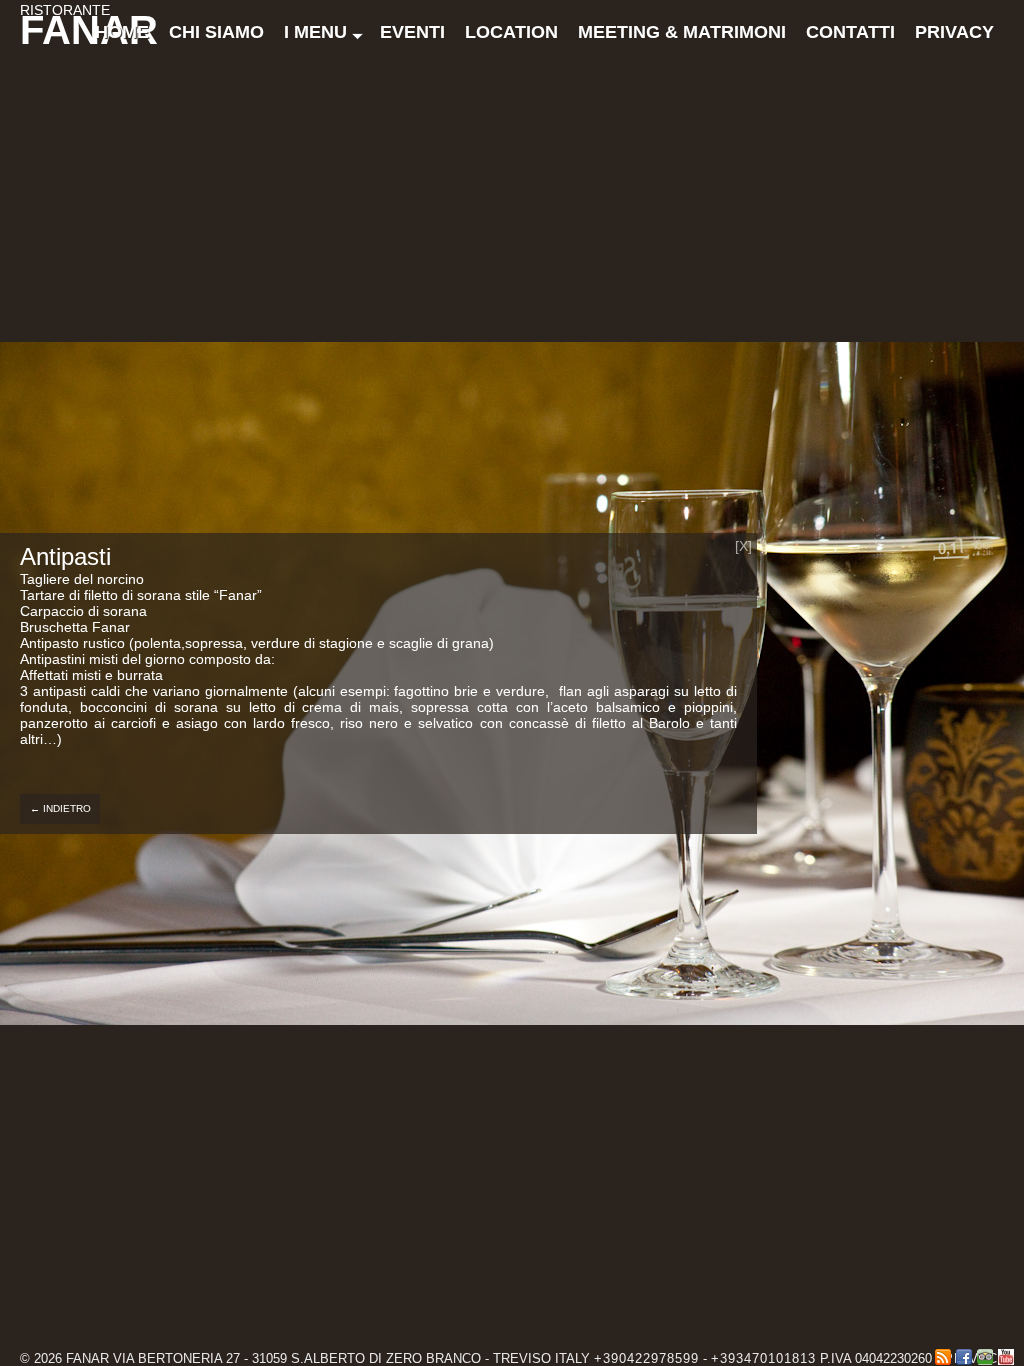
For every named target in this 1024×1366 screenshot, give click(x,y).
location (511, 32)
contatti (850, 32)
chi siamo (216, 32)
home (122, 32)
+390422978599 (646, 1358)
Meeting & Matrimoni (682, 32)
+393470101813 (763, 1358)
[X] (743, 546)
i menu (315, 32)
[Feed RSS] (943, 1357)
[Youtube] (1006, 1357)
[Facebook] (964, 1357)
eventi (412, 32)
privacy (954, 32)
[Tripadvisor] (985, 1357)
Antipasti (65, 556)
